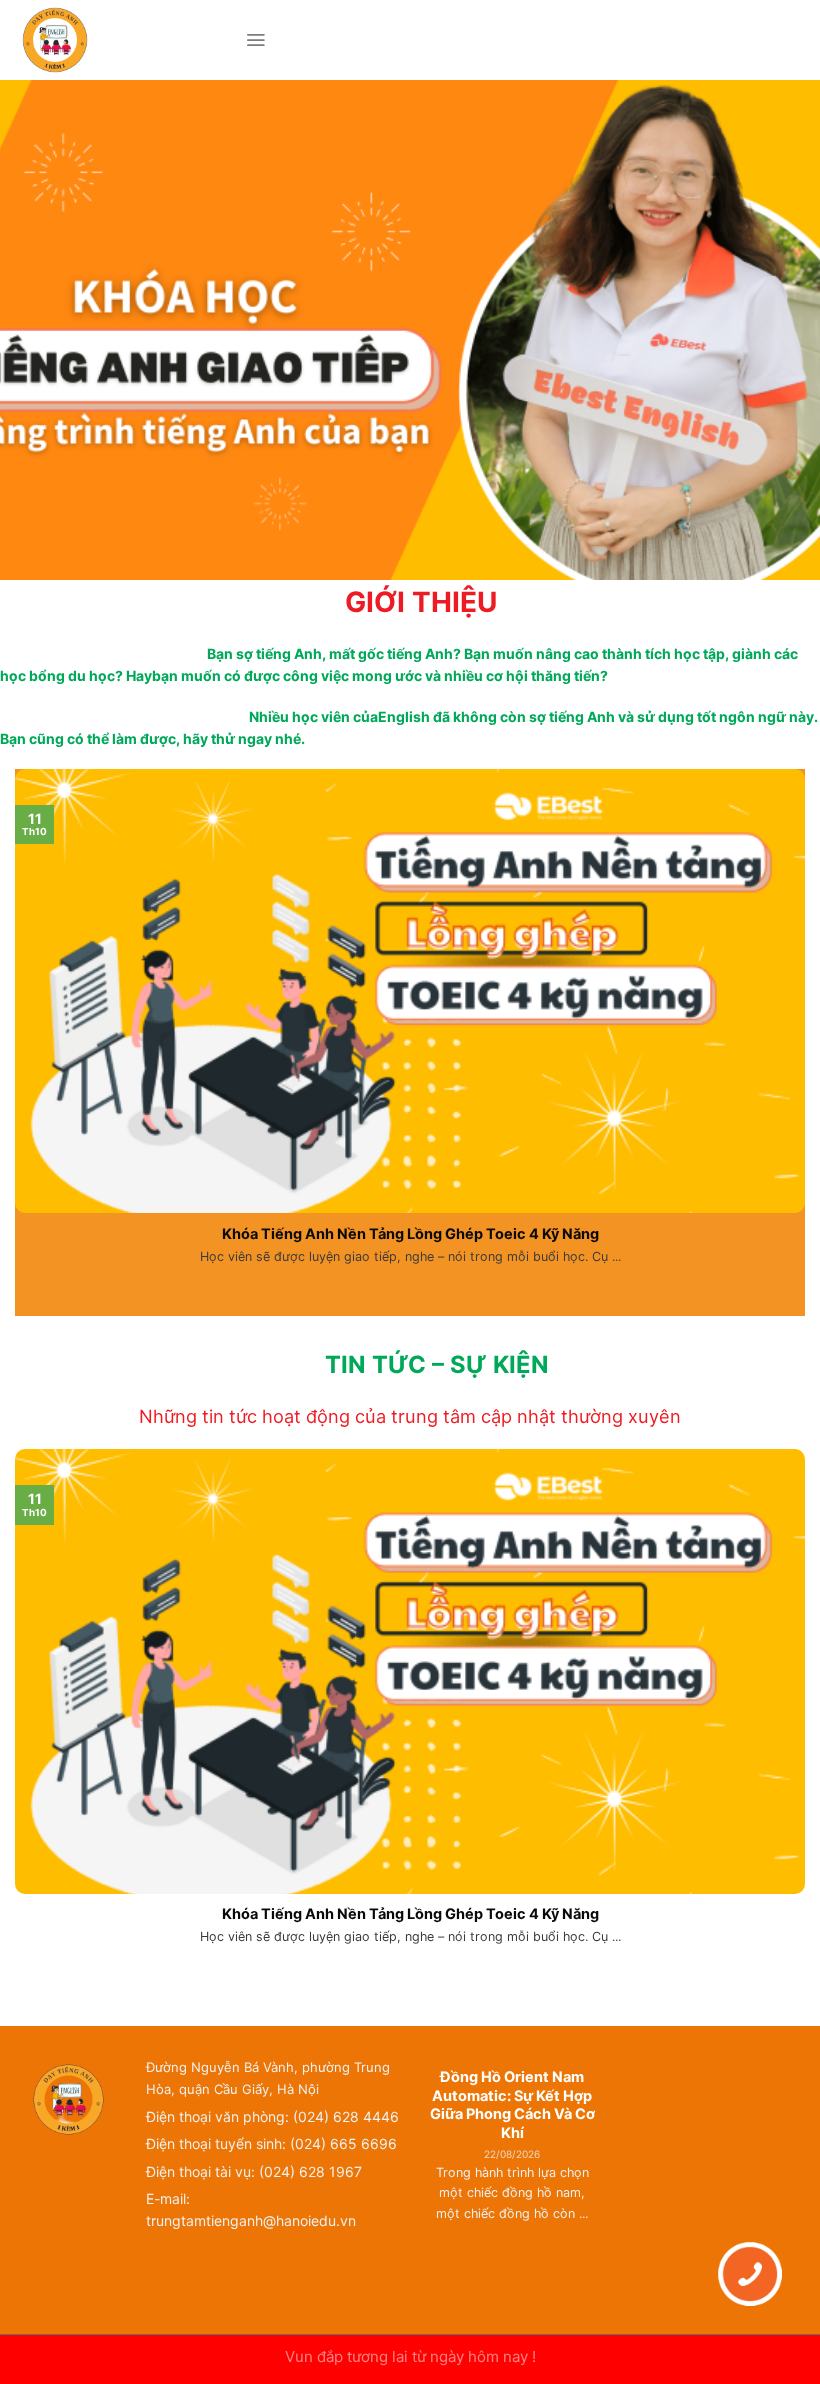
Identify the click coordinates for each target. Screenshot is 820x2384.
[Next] (594, 2178)
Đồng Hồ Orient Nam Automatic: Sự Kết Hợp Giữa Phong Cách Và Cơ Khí (512, 2104)
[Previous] (431, 2178)
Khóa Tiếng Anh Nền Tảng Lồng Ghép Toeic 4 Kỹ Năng (410, 1233)
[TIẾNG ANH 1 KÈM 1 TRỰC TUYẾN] (122, 40)
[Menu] (255, 40)
